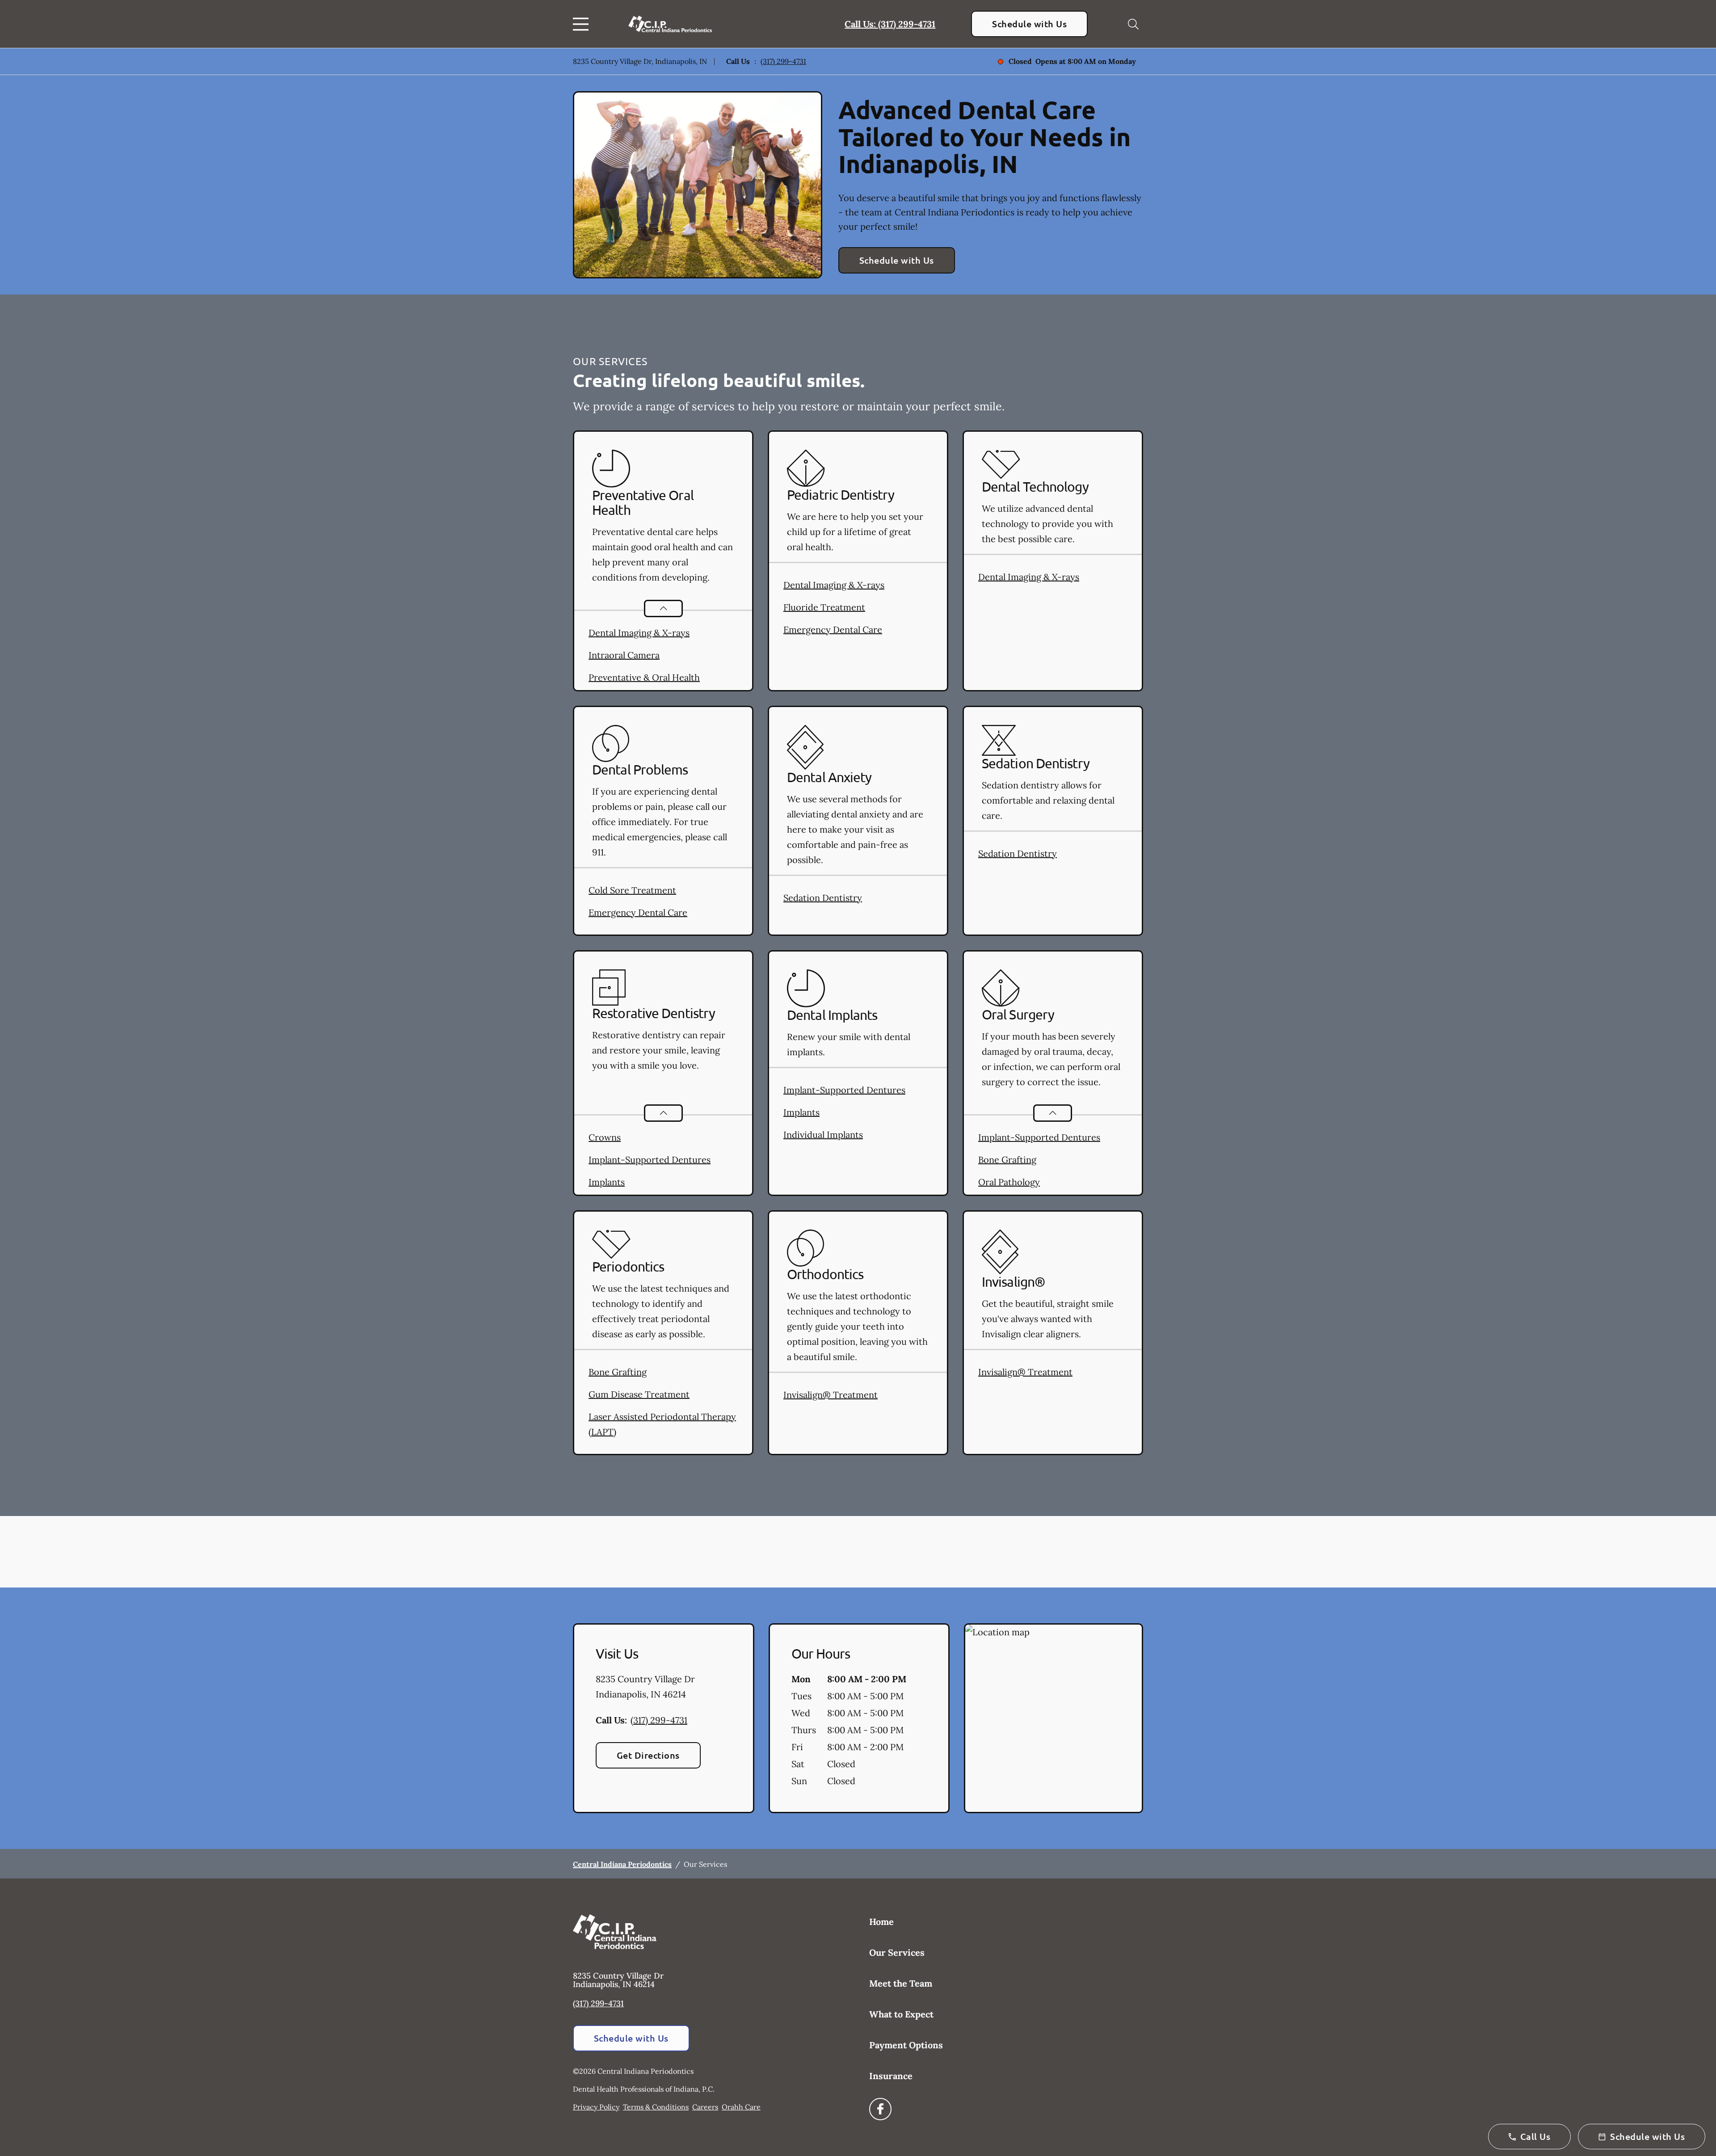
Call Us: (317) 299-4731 (890, 24)
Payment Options (906, 2045)
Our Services (897, 1952)
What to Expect (901, 2014)
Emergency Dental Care (833, 630)
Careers (705, 2107)
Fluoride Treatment (824, 607)
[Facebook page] (880, 2109)
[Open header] (583, 24)
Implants (607, 1182)
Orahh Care (741, 2107)
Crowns (605, 1137)
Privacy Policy (596, 2107)
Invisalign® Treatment (831, 1395)
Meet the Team (901, 1983)
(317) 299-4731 (783, 61)
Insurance (891, 2076)
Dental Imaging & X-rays (639, 633)
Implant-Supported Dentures (650, 1160)
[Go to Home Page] (670, 24)
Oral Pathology (1009, 1182)
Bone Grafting (1007, 1160)
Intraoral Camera (624, 655)
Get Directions (648, 1755)
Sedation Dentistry (823, 898)
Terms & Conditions (656, 2107)
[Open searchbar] (1133, 24)
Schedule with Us (1029, 24)
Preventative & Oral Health (644, 677)
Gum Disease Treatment (639, 1394)
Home (881, 1922)
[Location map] (1054, 1718)
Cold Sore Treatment (632, 890)
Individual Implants (823, 1135)
